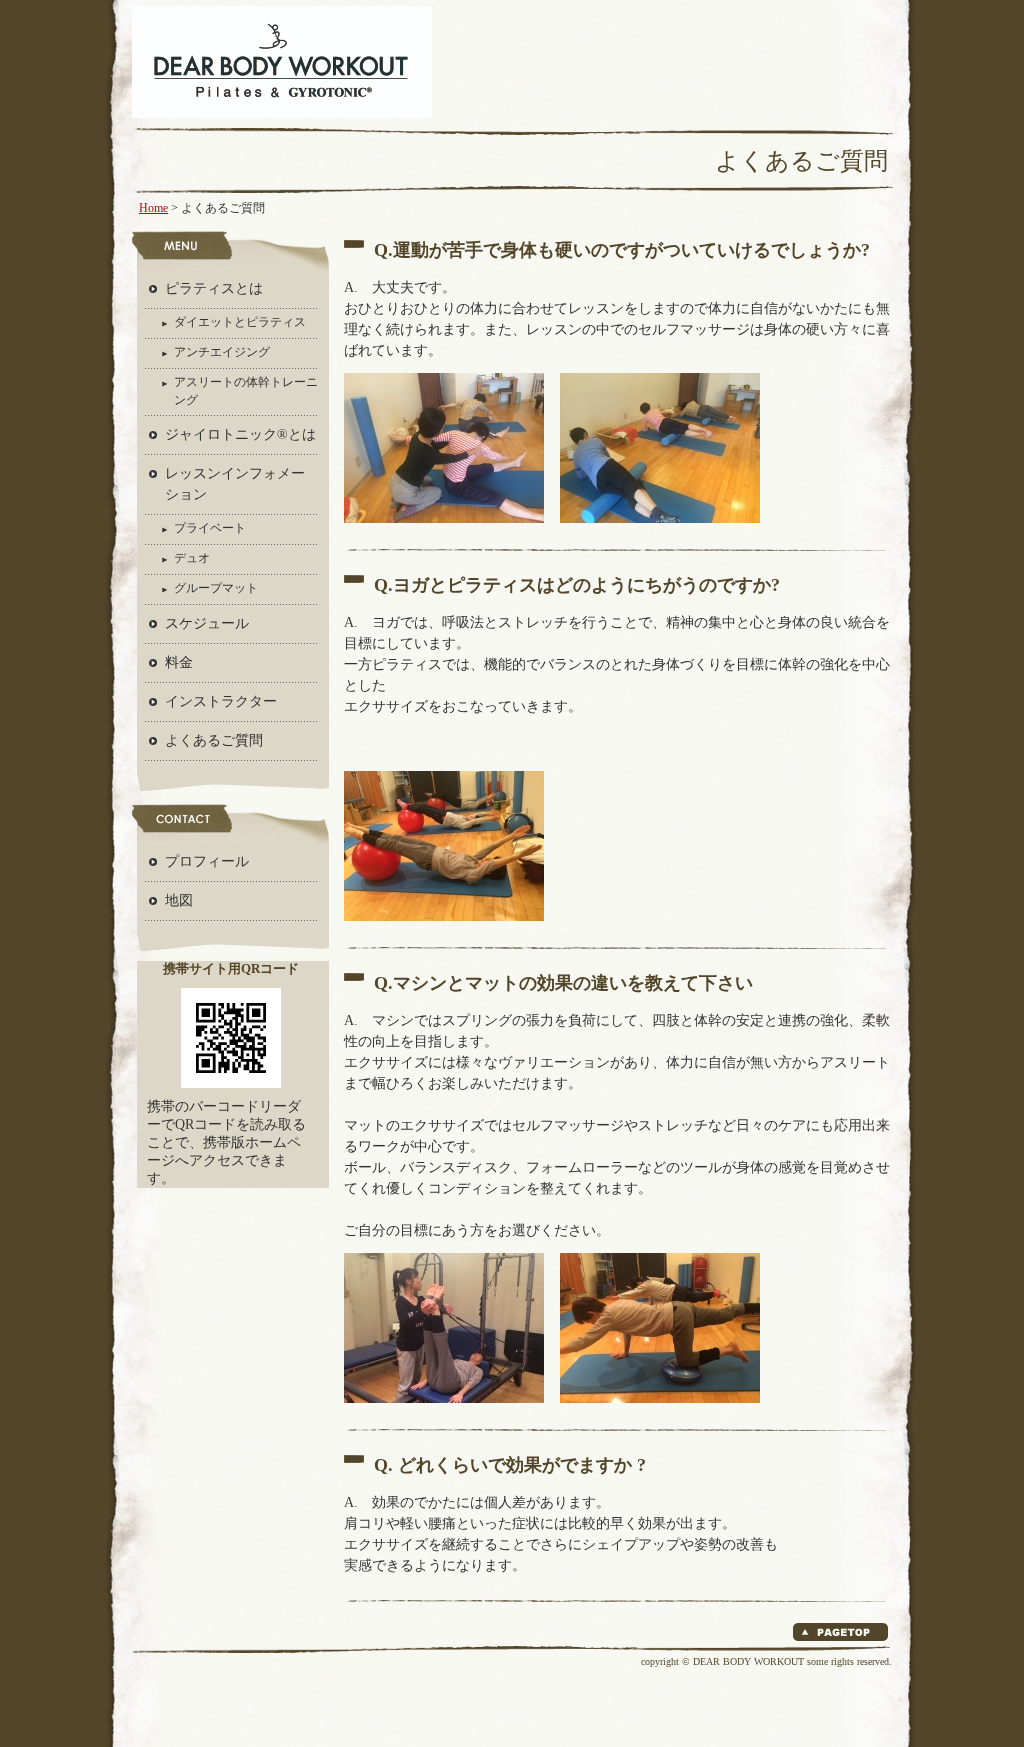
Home (153, 208)
